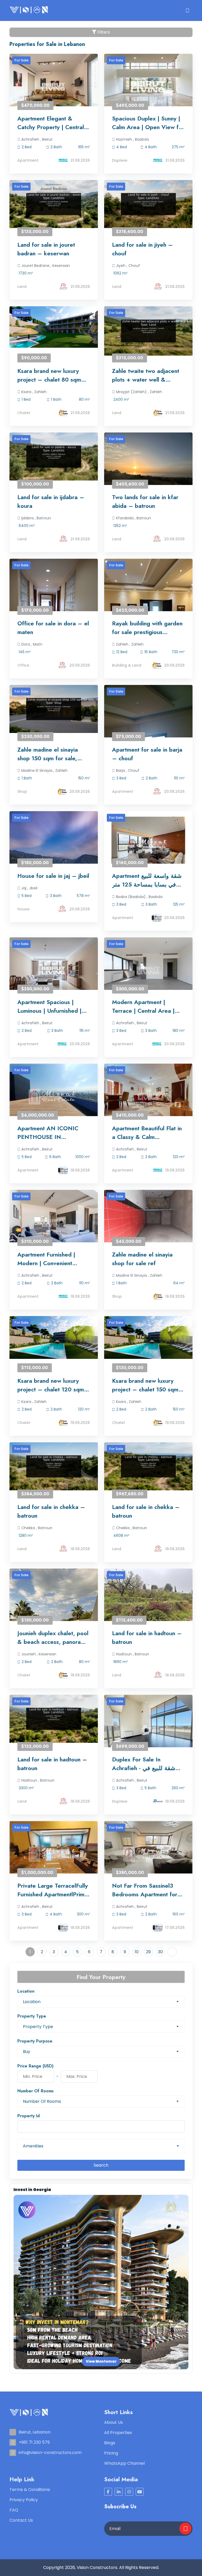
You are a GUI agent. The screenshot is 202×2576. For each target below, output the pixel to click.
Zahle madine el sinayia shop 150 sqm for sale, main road (48, 754)
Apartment (28, 160)
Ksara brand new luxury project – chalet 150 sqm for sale (145, 1385)
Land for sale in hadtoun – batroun (147, 1637)
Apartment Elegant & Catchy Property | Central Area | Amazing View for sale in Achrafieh (51, 123)
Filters (103, 32)
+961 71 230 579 (34, 2442)
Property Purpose (35, 2041)
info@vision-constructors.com (50, 2453)
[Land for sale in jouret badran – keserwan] (54, 204)
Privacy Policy (24, 2500)
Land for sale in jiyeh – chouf (142, 249)
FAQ (14, 2510)
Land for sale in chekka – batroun (51, 1511)
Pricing (111, 2453)
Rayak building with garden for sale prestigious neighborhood (147, 628)
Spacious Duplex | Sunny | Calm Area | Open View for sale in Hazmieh (148, 123)
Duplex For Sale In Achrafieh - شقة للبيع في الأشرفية (144, 1764)
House (23, 909)
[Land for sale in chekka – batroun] (54, 1466)
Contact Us (21, 2520)
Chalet (24, 413)
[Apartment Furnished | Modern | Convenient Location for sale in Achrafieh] (54, 1223)
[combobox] (101, 2002)
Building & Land (127, 665)
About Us (113, 2422)
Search (101, 2165)
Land (22, 287)
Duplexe (120, 160)
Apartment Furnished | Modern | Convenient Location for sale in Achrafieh (46, 1259)
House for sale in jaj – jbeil (53, 876)
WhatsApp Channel (124, 2463)
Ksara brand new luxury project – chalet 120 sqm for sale (51, 1385)
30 (160, 1952)
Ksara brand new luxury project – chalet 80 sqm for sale (49, 375)
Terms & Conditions (30, 2490)
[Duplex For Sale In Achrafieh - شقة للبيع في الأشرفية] (148, 1728)
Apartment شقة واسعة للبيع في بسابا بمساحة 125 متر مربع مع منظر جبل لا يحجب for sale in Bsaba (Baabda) (147, 880)
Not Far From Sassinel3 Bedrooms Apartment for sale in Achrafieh (145, 1890)
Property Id (29, 2116)
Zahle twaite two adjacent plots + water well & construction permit (146, 375)
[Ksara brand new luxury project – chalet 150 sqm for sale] (148, 1337)
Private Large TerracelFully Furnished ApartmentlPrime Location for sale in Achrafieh (53, 1890)
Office (23, 665)
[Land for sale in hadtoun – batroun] (148, 1602)
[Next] (172, 1952)
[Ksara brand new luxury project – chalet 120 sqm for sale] (54, 1337)
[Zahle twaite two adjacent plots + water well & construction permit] (148, 331)
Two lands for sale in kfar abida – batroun (145, 501)
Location (26, 1991)
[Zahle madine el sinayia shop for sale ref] (148, 1222)
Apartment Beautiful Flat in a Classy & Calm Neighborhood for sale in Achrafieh (147, 1133)
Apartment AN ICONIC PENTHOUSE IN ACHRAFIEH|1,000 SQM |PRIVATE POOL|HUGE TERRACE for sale (50, 1133)
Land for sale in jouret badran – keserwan (46, 249)
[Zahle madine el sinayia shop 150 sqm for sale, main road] (54, 709)
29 (148, 1952)
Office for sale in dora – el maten (53, 628)
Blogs (110, 2443)
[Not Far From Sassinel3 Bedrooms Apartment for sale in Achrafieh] (148, 1854)
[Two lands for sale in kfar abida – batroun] (148, 466)
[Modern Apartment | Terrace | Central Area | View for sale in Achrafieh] (148, 970)
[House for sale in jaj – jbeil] (54, 851)
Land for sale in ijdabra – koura (51, 501)
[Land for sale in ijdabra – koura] (54, 456)
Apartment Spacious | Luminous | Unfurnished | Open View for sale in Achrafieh (49, 1006)
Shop (22, 791)
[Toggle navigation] (187, 10)
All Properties (118, 2433)
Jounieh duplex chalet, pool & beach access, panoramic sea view (53, 1638)
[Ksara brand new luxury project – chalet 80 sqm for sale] (54, 327)
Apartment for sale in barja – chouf (147, 754)
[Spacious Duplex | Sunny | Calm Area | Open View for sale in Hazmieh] (148, 87)
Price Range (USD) (35, 2066)
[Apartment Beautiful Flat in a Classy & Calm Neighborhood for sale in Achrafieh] (148, 1097)
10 (137, 1952)
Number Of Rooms (36, 2091)
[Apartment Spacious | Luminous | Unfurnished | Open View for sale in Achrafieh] (54, 970)
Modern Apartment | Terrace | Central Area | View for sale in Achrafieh (146, 1006)
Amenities (33, 2146)
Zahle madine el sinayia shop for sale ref (142, 1259)
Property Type (32, 2016)
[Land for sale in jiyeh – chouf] (148, 204)
